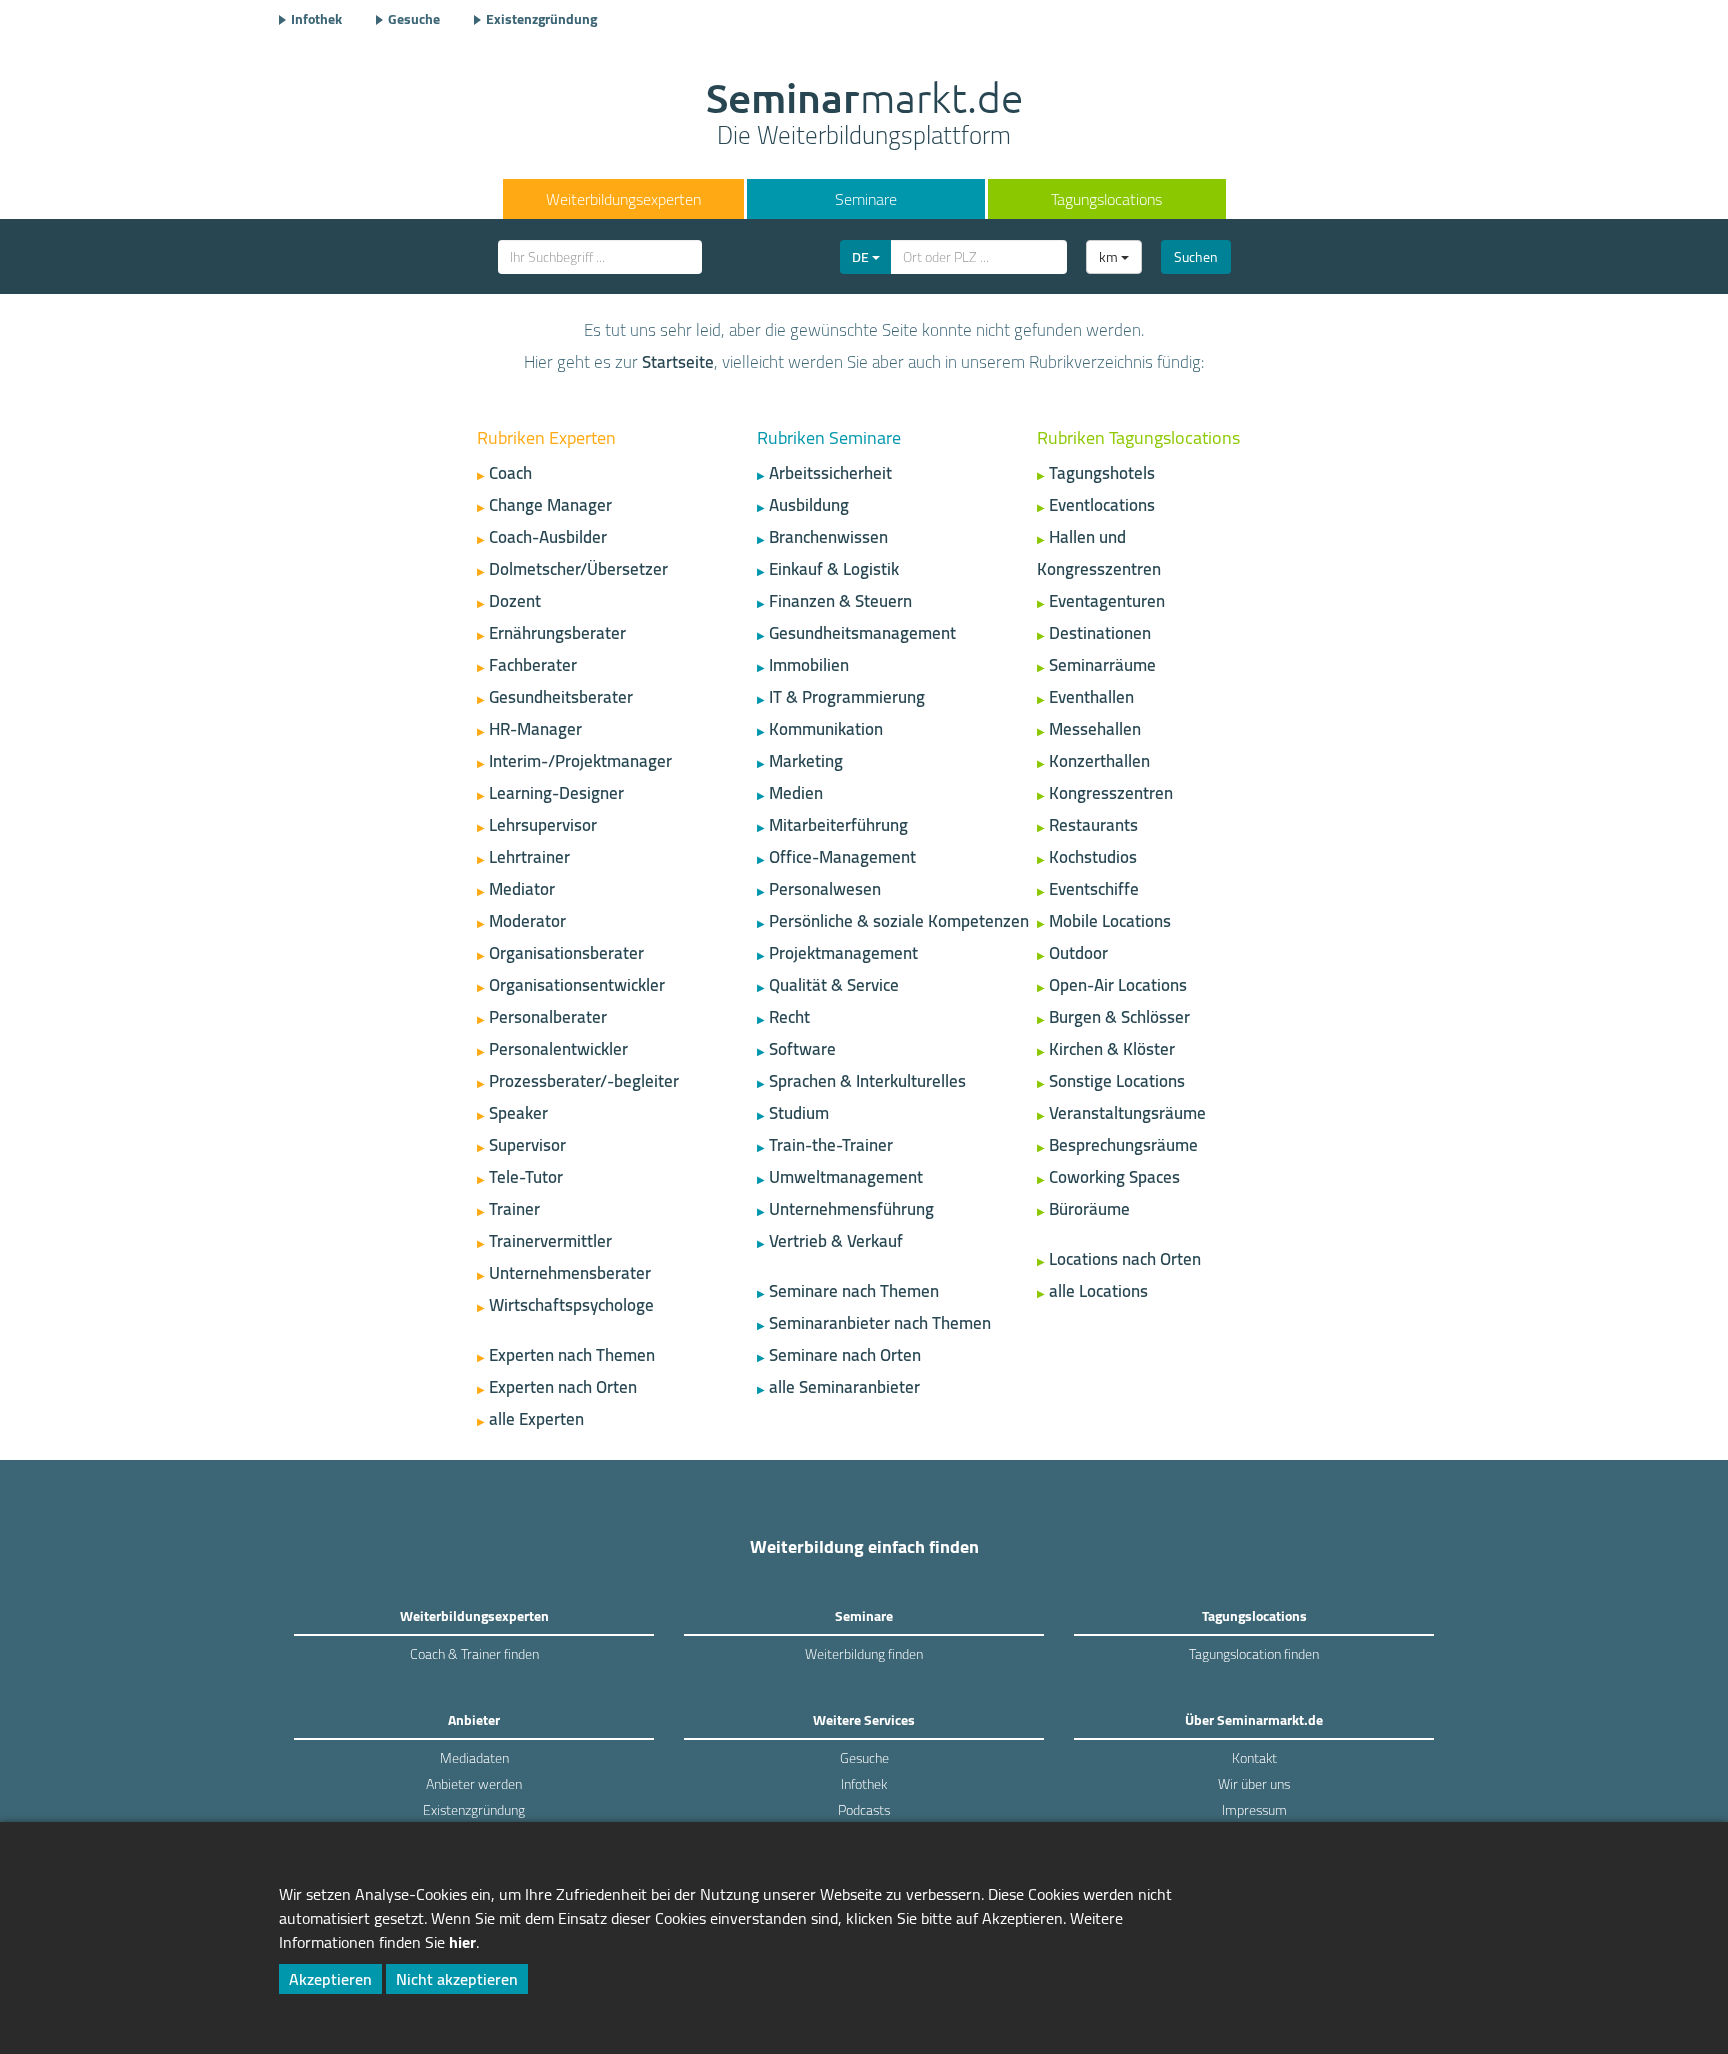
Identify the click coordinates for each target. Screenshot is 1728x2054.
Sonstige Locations (1117, 1081)
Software (802, 1049)
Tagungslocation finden (1254, 1654)
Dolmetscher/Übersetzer (578, 569)
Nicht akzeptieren (457, 1979)
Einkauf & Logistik (834, 569)
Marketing (806, 761)
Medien (796, 793)
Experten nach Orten (563, 1387)
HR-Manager (535, 729)
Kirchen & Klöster (1112, 1049)
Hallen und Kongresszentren (1099, 553)
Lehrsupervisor (543, 825)
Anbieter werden (474, 1784)
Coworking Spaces (1114, 1177)
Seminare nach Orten (845, 1355)
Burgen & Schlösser (1119, 1017)
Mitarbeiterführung (838, 825)
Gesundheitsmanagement (862, 633)
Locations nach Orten (1125, 1259)
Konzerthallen (1099, 761)
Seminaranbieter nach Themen (880, 1323)
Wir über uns (1254, 1784)
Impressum (1254, 1810)
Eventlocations (1102, 505)
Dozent (515, 601)
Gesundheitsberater (561, 697)
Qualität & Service (834, 985)
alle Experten (536, 1419)
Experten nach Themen (572, 1355)
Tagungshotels (1102, 473)
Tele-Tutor (526, 1177)
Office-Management (842, 857)
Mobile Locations (1110, 921)
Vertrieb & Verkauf (836, 1241)
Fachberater (533, 665)
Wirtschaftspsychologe (571, 1305)
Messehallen (1095, 729)
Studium (799, 1113)
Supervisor (527, 1145)
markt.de (864, 116)
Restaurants (1093, 825)
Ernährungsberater (557, 633)
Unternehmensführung (851, 1209)
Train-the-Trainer (831, 1145)
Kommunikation (826, 729)
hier (462, 1942)
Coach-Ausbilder (548, 537)
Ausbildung (809, 505)
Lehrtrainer (529, 857)
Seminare (866, 199)
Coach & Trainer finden (474, 1654)
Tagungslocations (1106, 199)
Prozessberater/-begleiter (584, 1081)
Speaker (518, 1113)
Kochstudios (1093, 857)
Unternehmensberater (570, 1273)
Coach (510, 473)
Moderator (527, 921)
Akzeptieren (330, 1979)
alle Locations (1098, 1291)
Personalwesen (825, 889)
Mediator (522, 889)
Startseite (678, 362)
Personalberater (548, 1017)
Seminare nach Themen (854, 1291)
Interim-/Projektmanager (580, 761)
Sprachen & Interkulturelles (867, 1081)
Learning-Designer (556, 793)
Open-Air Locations (1118, 985)
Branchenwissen (828, 537)
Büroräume (1089, 1209)
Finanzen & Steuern (840, 601)
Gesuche (414, 19)
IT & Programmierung (847, 697)
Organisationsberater (566, 953)
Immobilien (809, 665)
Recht (789, 1017)
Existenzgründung (541, 19)
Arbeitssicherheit (830, 473)
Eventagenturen (1107, 601)
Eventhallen (1091, 697)
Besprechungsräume (1123, 1145)
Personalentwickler (558, 1049)
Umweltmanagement (846, 1177)
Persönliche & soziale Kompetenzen (899, 921)
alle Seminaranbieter (844, 1387)
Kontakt (1254, 1758)
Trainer (514, 1209)
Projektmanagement (843, 953)
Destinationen (1100, 633)
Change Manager (550, 505)
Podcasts (864, 1810)
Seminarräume (1102, 665)
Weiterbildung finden (864, 1654)
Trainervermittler (550, 1241)
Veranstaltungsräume (1127, 1113)
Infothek (316, 19)
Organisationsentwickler (577, 985)
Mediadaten (474, 1758)
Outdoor (1078, 953)
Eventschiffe (1094, 889)
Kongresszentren (1111, 793)
